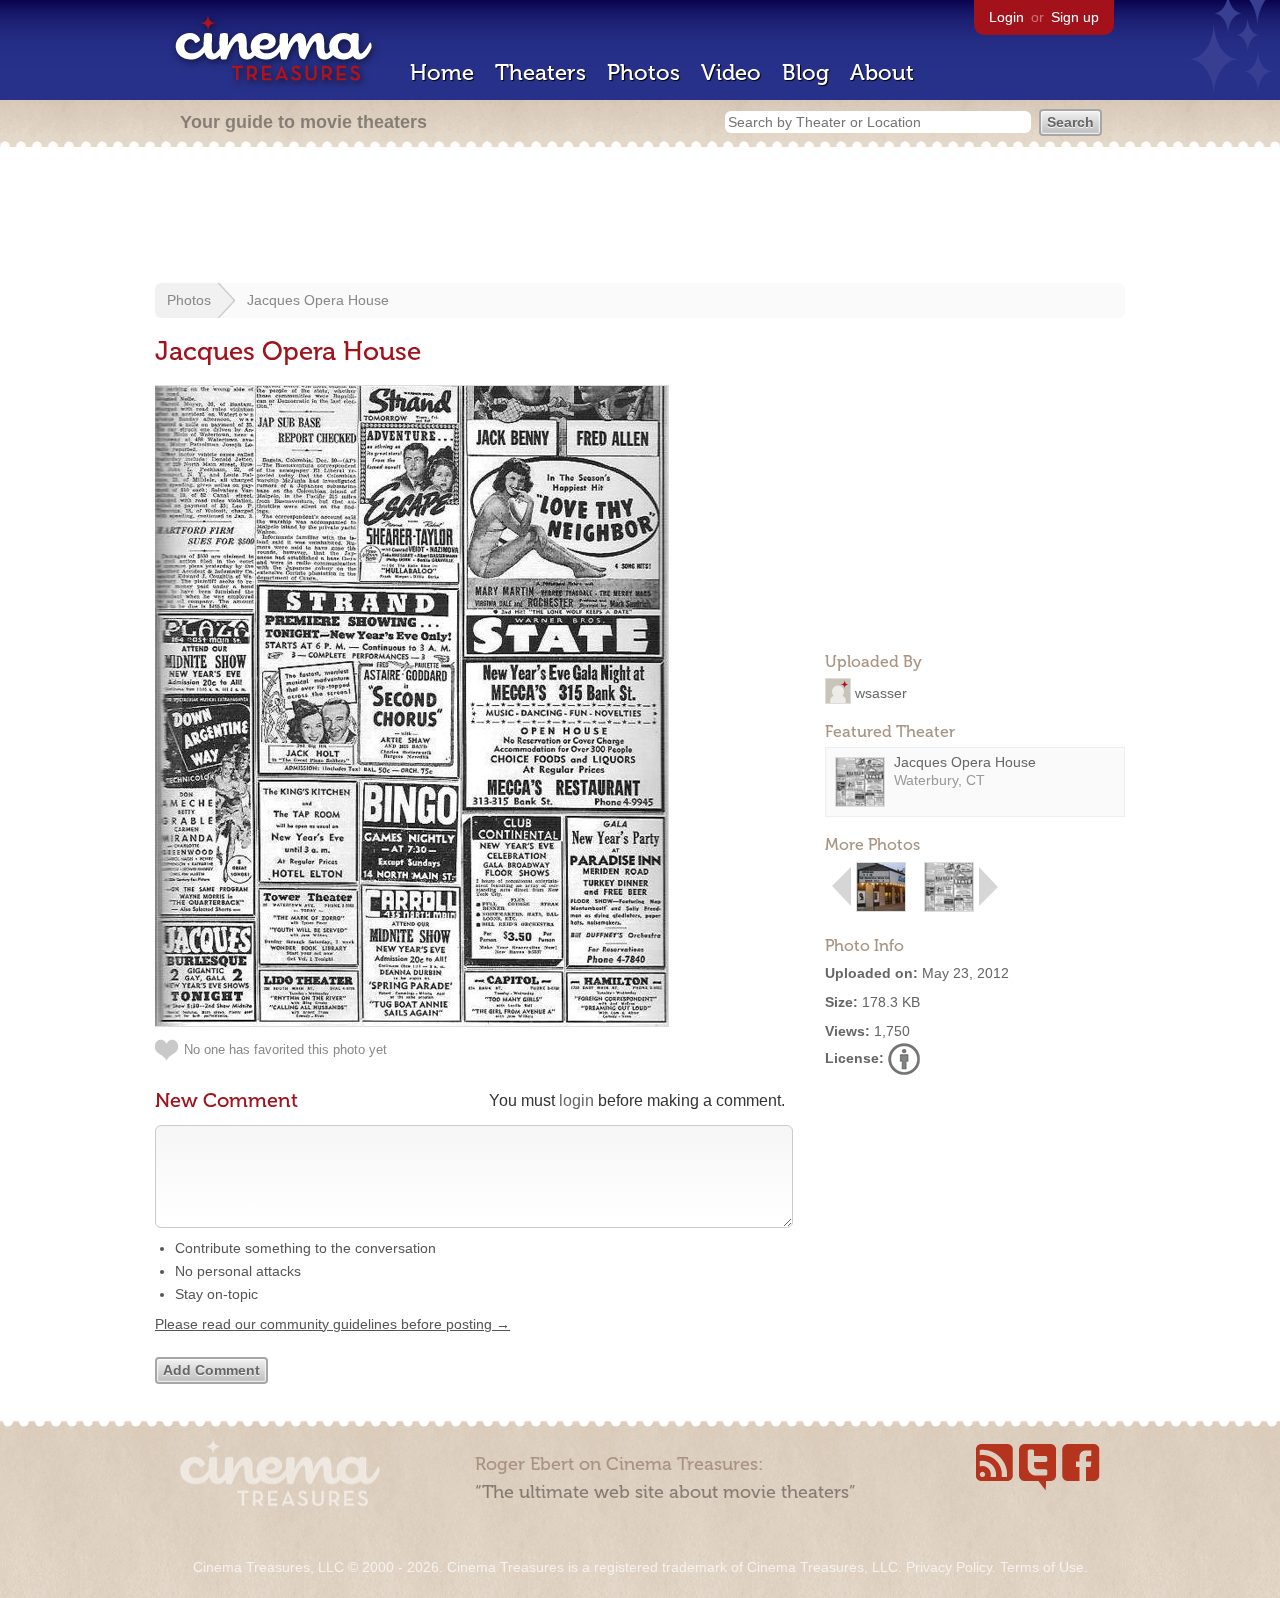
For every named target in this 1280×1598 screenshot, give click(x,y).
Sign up (1075, 17)
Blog (805, 72)
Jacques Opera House (318, 300)
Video (731, 72)
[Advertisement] (640, 217)
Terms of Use (1042, 1567)
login (576, 1100)
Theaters (540, 72)
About (882, 72)
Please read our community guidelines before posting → (332, 1324)
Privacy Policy (949, 1567)
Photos (643, 72)
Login (1006, 17)
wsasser (881, 692)
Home (442, 72)
